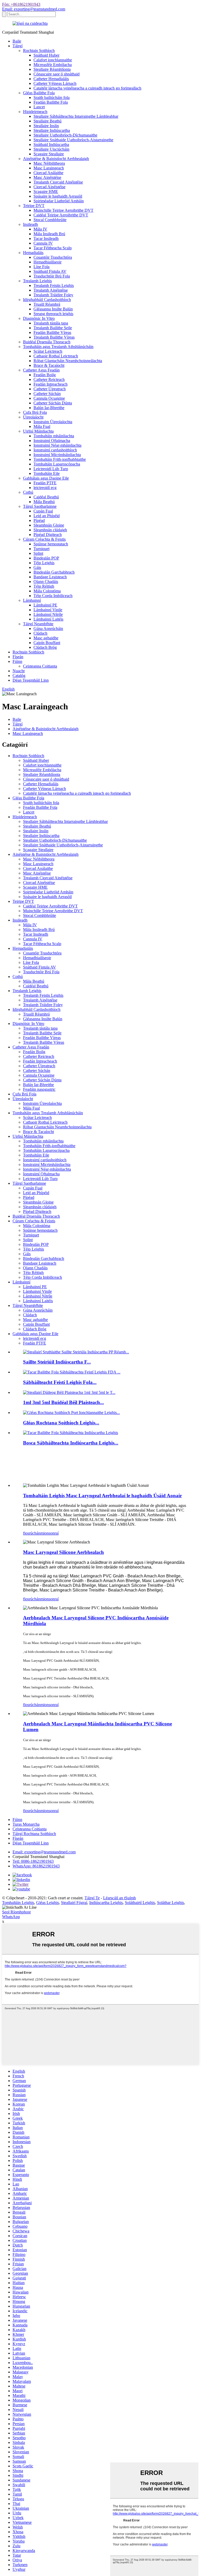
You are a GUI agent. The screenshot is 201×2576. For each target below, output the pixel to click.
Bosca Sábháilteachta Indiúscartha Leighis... (71, 1443)
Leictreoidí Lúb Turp (51, 469)
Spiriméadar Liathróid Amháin (59, 201)
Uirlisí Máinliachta (38, 431)
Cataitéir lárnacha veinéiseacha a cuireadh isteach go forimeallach (87, 88)
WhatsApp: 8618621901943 (36, 1866)
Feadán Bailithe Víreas (52, 332)
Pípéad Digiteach (48, 535)
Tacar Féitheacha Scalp (53, 248)
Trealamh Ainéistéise (51, 290)
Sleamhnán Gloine (49, 525)
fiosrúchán (32, 1533)
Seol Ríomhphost (16, 1912)
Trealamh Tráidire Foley (53, 295)
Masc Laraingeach (49, 168)
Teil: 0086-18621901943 (33, 1861)
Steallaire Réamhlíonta (52, 69)
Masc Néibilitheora (49, 163)
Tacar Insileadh (46, 238)
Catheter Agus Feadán (41, 370)
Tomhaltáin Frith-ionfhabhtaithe (60, 459)
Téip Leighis (44, 563)
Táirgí (18, 46)
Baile (17, 41)
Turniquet (41, 549)
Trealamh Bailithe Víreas (54, 337)
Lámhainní (32, 600)
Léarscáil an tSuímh (119, 1898)
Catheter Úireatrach (50, 389)
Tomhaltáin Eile (47, 473)
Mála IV (40, 229)
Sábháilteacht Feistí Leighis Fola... (60, 1382)
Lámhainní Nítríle (48, 614)
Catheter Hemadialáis (51, 79)
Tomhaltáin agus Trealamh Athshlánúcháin (58, 347)
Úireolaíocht (33, 417)
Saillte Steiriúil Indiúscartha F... (57, 1362)
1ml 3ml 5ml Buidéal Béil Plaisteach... (63, 1402)
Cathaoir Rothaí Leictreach (56, 356)
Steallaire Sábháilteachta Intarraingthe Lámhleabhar (76, 116)
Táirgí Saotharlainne (40, 506)
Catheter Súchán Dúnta (53, 403)
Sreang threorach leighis (53, 314)
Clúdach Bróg (45, 647)
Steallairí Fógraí (74, 1903)
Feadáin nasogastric (39, 1089)
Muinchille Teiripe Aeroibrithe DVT (63, 210)
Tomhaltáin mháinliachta (54, 436)
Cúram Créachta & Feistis (44, 539)
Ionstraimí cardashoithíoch (55, 450)
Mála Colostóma (47, 591)
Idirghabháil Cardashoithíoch (47, 300)
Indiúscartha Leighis (106, 1903)
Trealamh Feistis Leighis (54, 285)
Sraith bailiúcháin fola (52, 98)
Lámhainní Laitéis (48, 619)
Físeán (18, 657)
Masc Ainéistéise (47, 177)
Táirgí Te (92, 1898)
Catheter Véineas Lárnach (55, 83)
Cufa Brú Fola (35, 412)
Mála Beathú (44, 502)
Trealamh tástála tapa (51, 323)
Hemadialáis (33, 253)
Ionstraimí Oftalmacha (52, 441)
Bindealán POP (46, 558)
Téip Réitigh (44, 586)
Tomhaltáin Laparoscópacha (57, 464)
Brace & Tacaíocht (49, 365)
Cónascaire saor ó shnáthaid (57, 74)
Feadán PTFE (45, 483)
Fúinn (17, 661)
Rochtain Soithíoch (39, 51)
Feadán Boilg (45, 375)
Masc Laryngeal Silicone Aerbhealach (63, 1552)
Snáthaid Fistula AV (50, 271)
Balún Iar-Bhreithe (49, 408)
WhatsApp (11, 1917)
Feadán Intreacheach (51, 384)
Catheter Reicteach (49, 379)
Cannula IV (43, 243)
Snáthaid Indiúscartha (51, 145)
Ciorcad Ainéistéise (49, 187)
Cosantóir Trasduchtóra (53, 257)
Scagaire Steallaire (49, 154)
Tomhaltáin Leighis (18, 1903)
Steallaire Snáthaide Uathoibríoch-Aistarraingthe (73, 140)
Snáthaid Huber (46, 55)
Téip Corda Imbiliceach (53, 596)
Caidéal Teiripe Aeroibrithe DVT (61, 215)
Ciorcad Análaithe (48, 173)
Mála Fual (42, 426)
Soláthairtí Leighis (140, 1903)
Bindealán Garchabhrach (54, 572)
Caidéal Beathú (46, 497)
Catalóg (19, 676)
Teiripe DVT (34, 206)
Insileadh (30, 224)
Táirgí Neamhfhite (38, 624)
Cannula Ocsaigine (49, 398)
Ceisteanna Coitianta (40, 666)
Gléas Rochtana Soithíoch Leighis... (61, 1423)
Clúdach (40, 633)
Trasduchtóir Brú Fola (52, 276)
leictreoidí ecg (45, 488)
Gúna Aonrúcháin (48, 629)
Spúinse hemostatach (51, 544)
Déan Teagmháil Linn (31, 680)
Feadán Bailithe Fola (51, 102)
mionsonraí (49, 1533)
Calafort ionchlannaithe (53, 60)
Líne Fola (41, 267)
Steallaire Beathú (48, 121)
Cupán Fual (43, 511)
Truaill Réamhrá (47, 304)
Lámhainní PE (45, 605)
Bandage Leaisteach (50, 577)
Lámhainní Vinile (48, 610)
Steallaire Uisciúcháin (51, 149)
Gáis (37, 567)
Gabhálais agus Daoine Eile (46, 478)
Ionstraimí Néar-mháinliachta (57, 445)
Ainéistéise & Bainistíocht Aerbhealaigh (56, 159)
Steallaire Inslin (46, 126)
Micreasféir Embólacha (53, 65)
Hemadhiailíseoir (48, 262)
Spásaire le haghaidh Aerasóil (58, 196)
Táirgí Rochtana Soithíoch (34, 1834)
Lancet (39, 107)
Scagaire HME (46, 191)
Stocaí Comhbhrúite (50, 220)
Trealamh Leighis (37, 281)
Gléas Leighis (48, 1903)
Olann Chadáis (46, 582)
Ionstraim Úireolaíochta (53, 422)
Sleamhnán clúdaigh (50, 530)
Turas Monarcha (26, 1824)
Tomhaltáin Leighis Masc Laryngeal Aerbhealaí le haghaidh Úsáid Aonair (102, 1496)
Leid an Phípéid (47, 516)
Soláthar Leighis (171, 1903)
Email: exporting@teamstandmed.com (34, 9)
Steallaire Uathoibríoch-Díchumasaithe (65, 135)
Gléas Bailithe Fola (39, 93)
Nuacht (19, 671)
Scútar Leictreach (48, 351)
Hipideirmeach (35, 112)
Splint (38, 553)
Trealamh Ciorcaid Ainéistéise (58, 182)
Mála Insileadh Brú (49, 234)
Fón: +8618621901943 (21, 4)
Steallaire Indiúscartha (52, 130)
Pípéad (39, 520)
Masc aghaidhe (46, 638)
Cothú (28, 492)
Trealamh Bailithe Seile (53, 328)
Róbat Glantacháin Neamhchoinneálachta (68, 361)
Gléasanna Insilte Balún (53, 309)
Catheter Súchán (47, 394)
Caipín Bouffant (47, 643)
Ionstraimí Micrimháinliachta (57, 455)
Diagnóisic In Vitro (39, 318)
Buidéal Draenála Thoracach (47, 342)
